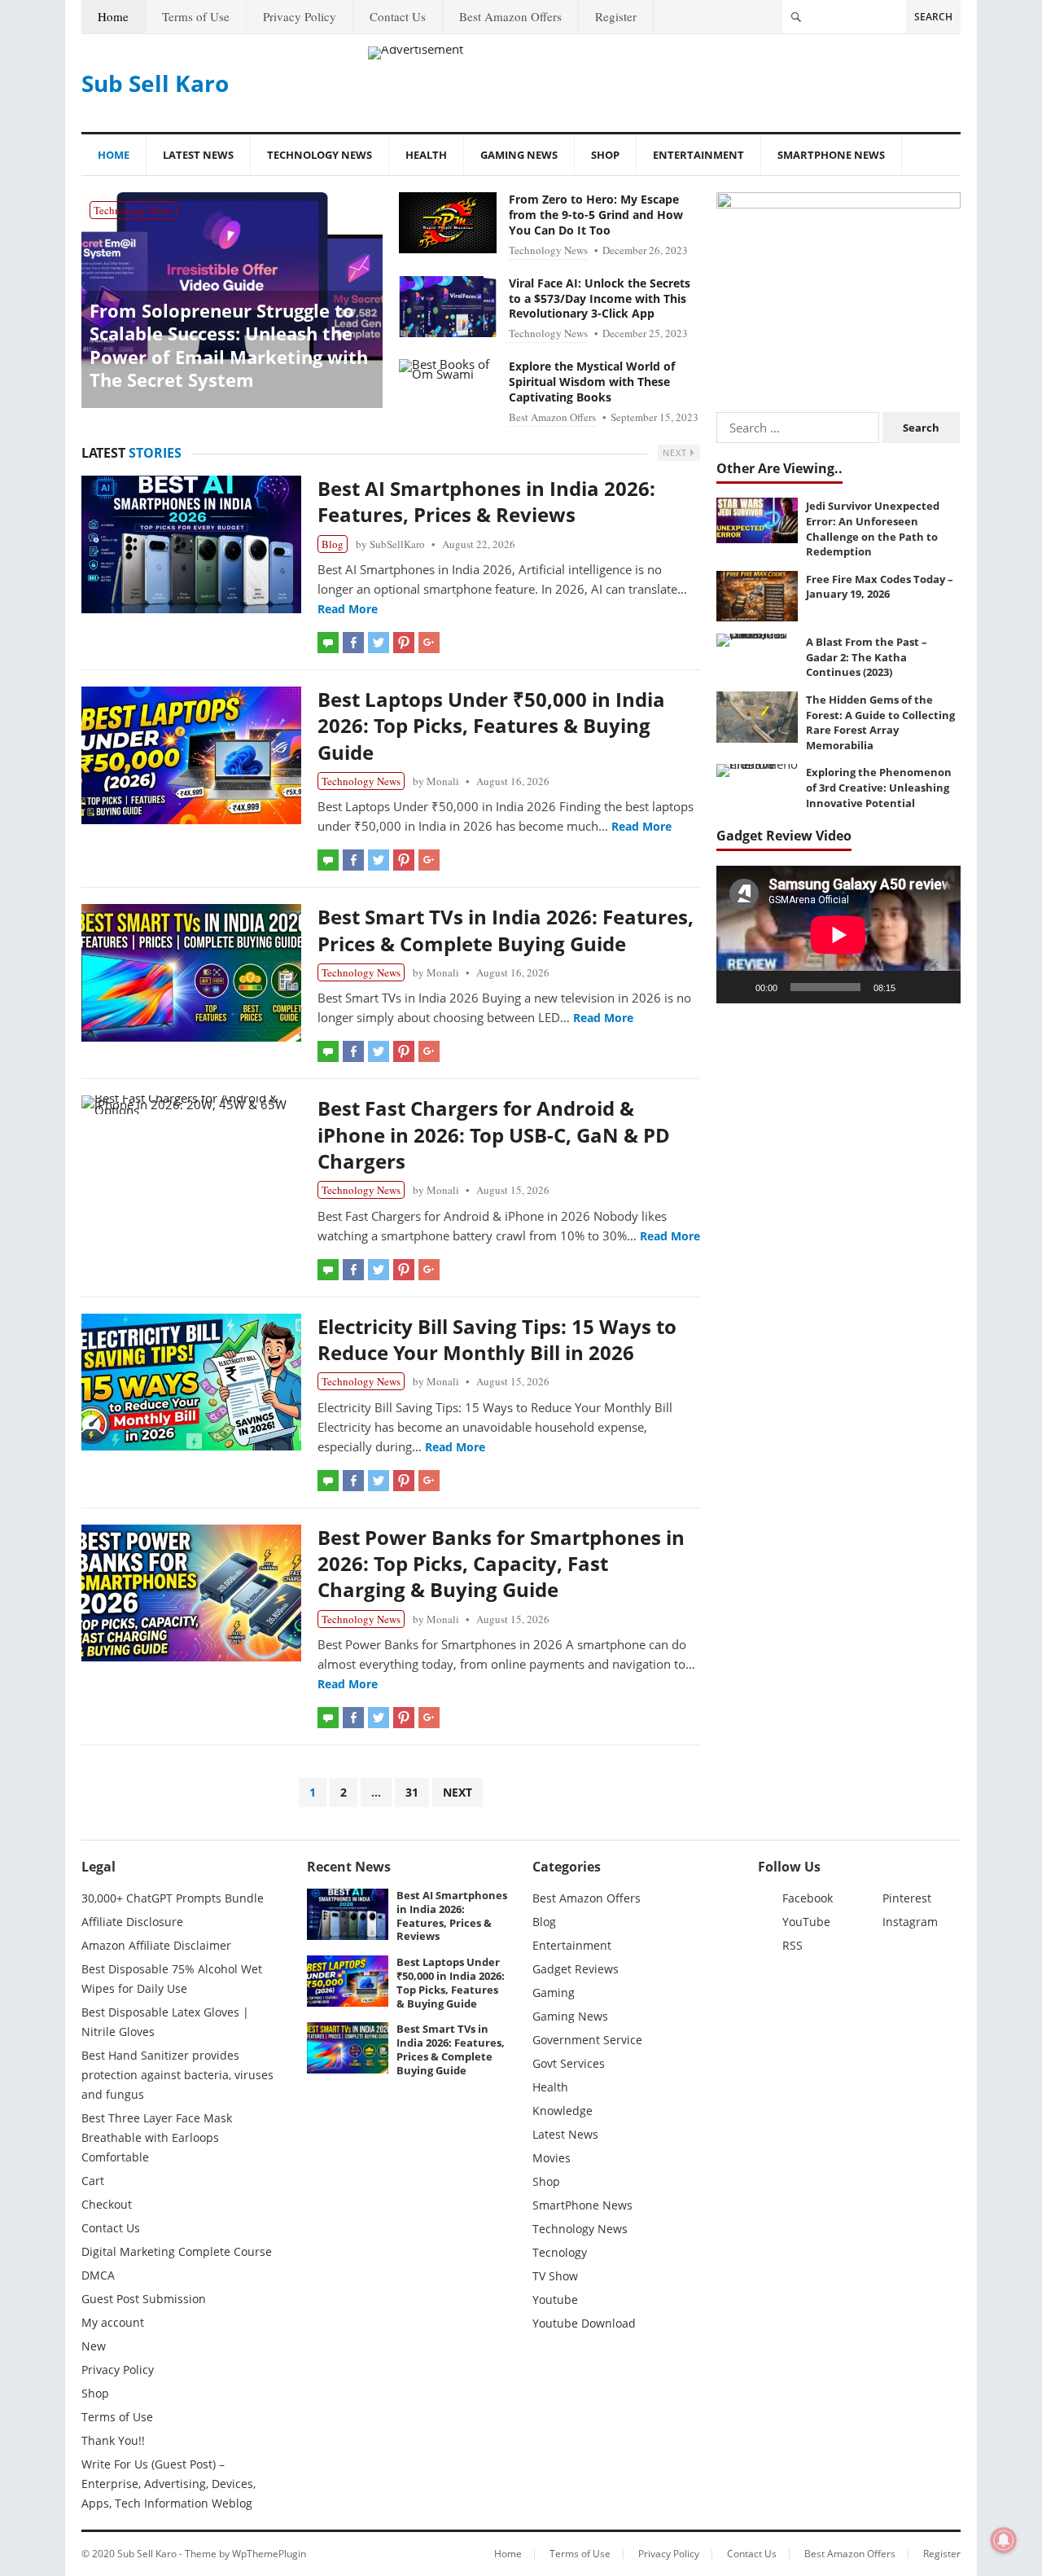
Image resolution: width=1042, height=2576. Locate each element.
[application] (838, 935)
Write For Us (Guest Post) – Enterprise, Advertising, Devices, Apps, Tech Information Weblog (169, 2484)
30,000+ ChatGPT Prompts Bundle (173, 1898)
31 (412, 1792)
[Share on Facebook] (353, 643)
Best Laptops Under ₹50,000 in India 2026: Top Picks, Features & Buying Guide (491, 726)
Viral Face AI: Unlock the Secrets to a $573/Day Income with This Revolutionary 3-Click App (600, 298)
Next (676, 452)
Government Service (587, 2040)
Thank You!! (113, 2440)
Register (616, 16)
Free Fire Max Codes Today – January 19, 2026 (880, 587)
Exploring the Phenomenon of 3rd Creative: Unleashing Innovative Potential (879, 787)
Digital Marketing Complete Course (177, 2251)
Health (426, 155)
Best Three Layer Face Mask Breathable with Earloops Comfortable (157, 2137)
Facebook (808, 1898)
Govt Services (569, 2063)
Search (933, 17)
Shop (605, 155)
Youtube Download (584, 2323)
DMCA (98, 2275)
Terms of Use (196, 16)
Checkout (107, 2204)
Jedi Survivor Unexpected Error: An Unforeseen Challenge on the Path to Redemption (873, 529)
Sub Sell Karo (155, 83)
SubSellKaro (397, 544)
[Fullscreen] (939, 987)
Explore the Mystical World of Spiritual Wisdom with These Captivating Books (592, 382)
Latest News (198, 155)
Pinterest (907, 1898)
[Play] (738, 987)
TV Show (555, 2276)
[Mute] (913, 987)
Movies (552, 2158)
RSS (792, 1945)
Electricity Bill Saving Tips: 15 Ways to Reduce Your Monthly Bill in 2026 (497, 1339)
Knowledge (563, 2111)
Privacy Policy (300, 16)
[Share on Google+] (429, 643)
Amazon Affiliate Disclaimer (156, 1945)
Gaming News (519, 155)
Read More (348, 609)
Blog (333, 544)
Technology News (320, 155)
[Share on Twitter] (379, 643)
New (94, 2346)
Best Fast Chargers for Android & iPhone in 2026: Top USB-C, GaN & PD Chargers (494, 1134)
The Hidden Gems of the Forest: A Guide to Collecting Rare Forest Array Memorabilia (880, 722)
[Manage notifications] (1004, 2540)
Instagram (910, 1922)
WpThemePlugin (269, 2554)
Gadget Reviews (576, 1969)
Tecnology (560, 2252)
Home (113, 16)
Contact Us (398, 16)
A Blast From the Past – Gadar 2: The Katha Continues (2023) (867, 657)
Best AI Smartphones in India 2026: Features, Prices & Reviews (486, 501)
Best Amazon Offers (510, 16)
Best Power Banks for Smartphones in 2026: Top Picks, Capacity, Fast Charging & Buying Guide (501, 1564)
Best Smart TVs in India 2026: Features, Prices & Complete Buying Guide (506, 930)
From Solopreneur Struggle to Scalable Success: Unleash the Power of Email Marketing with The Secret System (229, 345)
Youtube (555, 2300)
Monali (443, 781)
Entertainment (698, 155)
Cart (93, 2181)
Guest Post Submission (144, 2299)
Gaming (554, 1992)
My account (113, 2322)
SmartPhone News (831, 155)
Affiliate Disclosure (132, 1922)
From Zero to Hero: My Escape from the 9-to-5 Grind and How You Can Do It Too (596, 215)
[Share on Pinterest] (404, 643)
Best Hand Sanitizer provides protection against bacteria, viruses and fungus (177, 2075)
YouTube (806, 1922)
